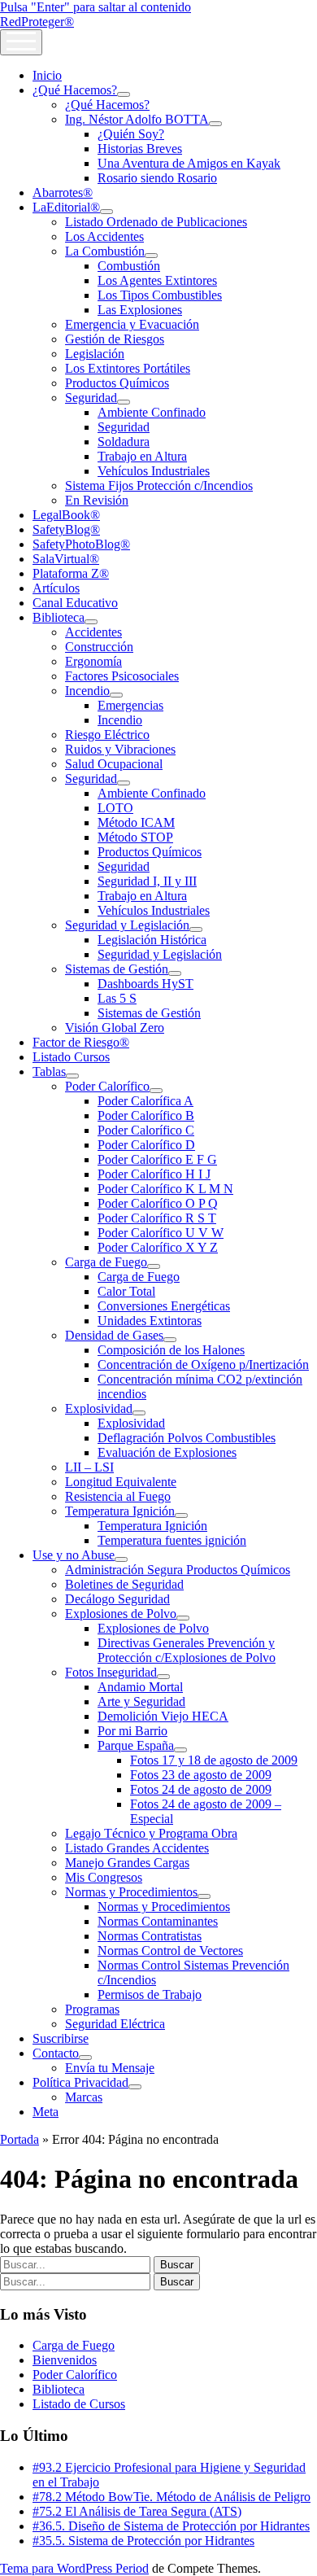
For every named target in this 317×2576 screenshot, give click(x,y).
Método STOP (135, 837)
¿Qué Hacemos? (75, 90)
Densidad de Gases (114, 1335)
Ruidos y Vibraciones (120, 749)
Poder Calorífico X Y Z (158, 1247)
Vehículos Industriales (154, 471)
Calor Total (126, 1291)
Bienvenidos (65, 2360)
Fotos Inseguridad (111, 1672)
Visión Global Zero (115, 1028)
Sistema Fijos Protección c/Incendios (159, 485)
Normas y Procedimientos (131, 1892)
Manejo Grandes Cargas (127, 1863)
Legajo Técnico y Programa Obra (151, 1833)
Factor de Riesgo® (81, 1042)
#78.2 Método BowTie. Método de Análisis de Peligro (172, 2497)
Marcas (84, 2097)
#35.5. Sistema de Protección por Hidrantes (143, 2541)
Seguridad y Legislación (127, 925)
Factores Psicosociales (122, 676)
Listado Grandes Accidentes (137, 1848)
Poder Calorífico (107, 1086)
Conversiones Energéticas (164, 1306)
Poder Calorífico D (146, 1145)
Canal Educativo (75, 603)
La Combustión (105, 251)
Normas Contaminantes (158, 1921)
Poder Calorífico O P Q (158, 1203)
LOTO (115, 808)
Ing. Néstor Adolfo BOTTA (137, 119)
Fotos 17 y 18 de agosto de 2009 (214, 1760)
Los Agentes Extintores (157, 280)
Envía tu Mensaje (110, 2068)
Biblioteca (59, 617)
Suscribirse (61, 2038)
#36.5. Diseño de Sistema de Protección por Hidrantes (171, 2526)
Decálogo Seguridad (117, 1599)
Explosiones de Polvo (121, 1614)
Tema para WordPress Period (74, 2568)
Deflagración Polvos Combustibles (187, 1438)
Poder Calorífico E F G (157, 1159)
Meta (46, 2112)
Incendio (87, 691)
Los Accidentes (104, 236)
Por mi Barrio (132, 1731)
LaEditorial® (66, 207)
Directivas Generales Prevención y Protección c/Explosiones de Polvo (187, 1650)
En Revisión (97, 500)
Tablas (49, 1072)
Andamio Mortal (140, 1687)
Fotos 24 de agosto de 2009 (201, 1789)
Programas (92, 2009)
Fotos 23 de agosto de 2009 (201, 1775)
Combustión (129, 266)
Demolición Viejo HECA (163, 1716)
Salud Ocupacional (114, 764)
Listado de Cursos (79, 2404)
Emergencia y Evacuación (132, 324)
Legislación (95, 354)
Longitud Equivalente (121, 1482)
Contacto (56, 2053)
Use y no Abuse (74, 1555)
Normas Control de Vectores (170, 1951)
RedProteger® (37, 22)
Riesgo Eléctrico (107, 735)
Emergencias (130, 705)
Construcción (99, 647)
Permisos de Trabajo (150, 1994)
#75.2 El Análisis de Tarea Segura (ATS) (137, 2511)
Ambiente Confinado (152, 412)
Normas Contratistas (150, 1936)
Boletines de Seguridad (124, 1584)
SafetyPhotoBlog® (81, 544)
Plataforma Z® (71, 573)
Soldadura (124, 442)
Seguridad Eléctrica (115, 2024)
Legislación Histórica (152, 940)
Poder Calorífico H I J (154, 1174)
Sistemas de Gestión (117, 969)
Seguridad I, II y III (147, 881)
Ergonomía (93, 661)
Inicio (47, 75)
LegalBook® (66, 515)
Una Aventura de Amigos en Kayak (189, 163)
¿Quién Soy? (131, 134)
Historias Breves (140, 149)
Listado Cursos (71, 1057)
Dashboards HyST (145, 984)
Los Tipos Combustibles (160, 295)
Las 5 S (117, 998)
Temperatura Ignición (120, 1511)
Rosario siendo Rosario (157, 178)
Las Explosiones (140, 310)
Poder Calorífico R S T (157, 1218)
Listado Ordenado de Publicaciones (156, 222)
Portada (20, 2139)
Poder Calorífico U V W (161, 1233)
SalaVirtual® (66, 559)
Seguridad (91, 398)
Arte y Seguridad (141, 1701)
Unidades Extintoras (150, 1321)
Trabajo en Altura (142, 456)
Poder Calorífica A (145, 1101)
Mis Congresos (104, 1877)
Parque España (136, 1745)
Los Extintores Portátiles (128, 368)
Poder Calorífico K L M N (165, 1189)
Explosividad (99, 1408)
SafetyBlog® (66, 529)
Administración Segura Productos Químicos (178, 1570)
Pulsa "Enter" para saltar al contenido (96, 7)
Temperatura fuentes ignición (172, 1540)
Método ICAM (136, 822)
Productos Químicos (117, 383)
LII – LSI (89, 1467)
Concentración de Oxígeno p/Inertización (203, 1365)
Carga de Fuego (106, 1262)
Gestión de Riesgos (115, 339)
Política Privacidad (80, 2082)
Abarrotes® (63, 192)
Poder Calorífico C (146, 1130)
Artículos (56, 588)
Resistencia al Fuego (118, 1496)
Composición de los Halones (171, 1350)
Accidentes (93, 632)
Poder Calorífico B (146, 1115)
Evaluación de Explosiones (167, 1452)
